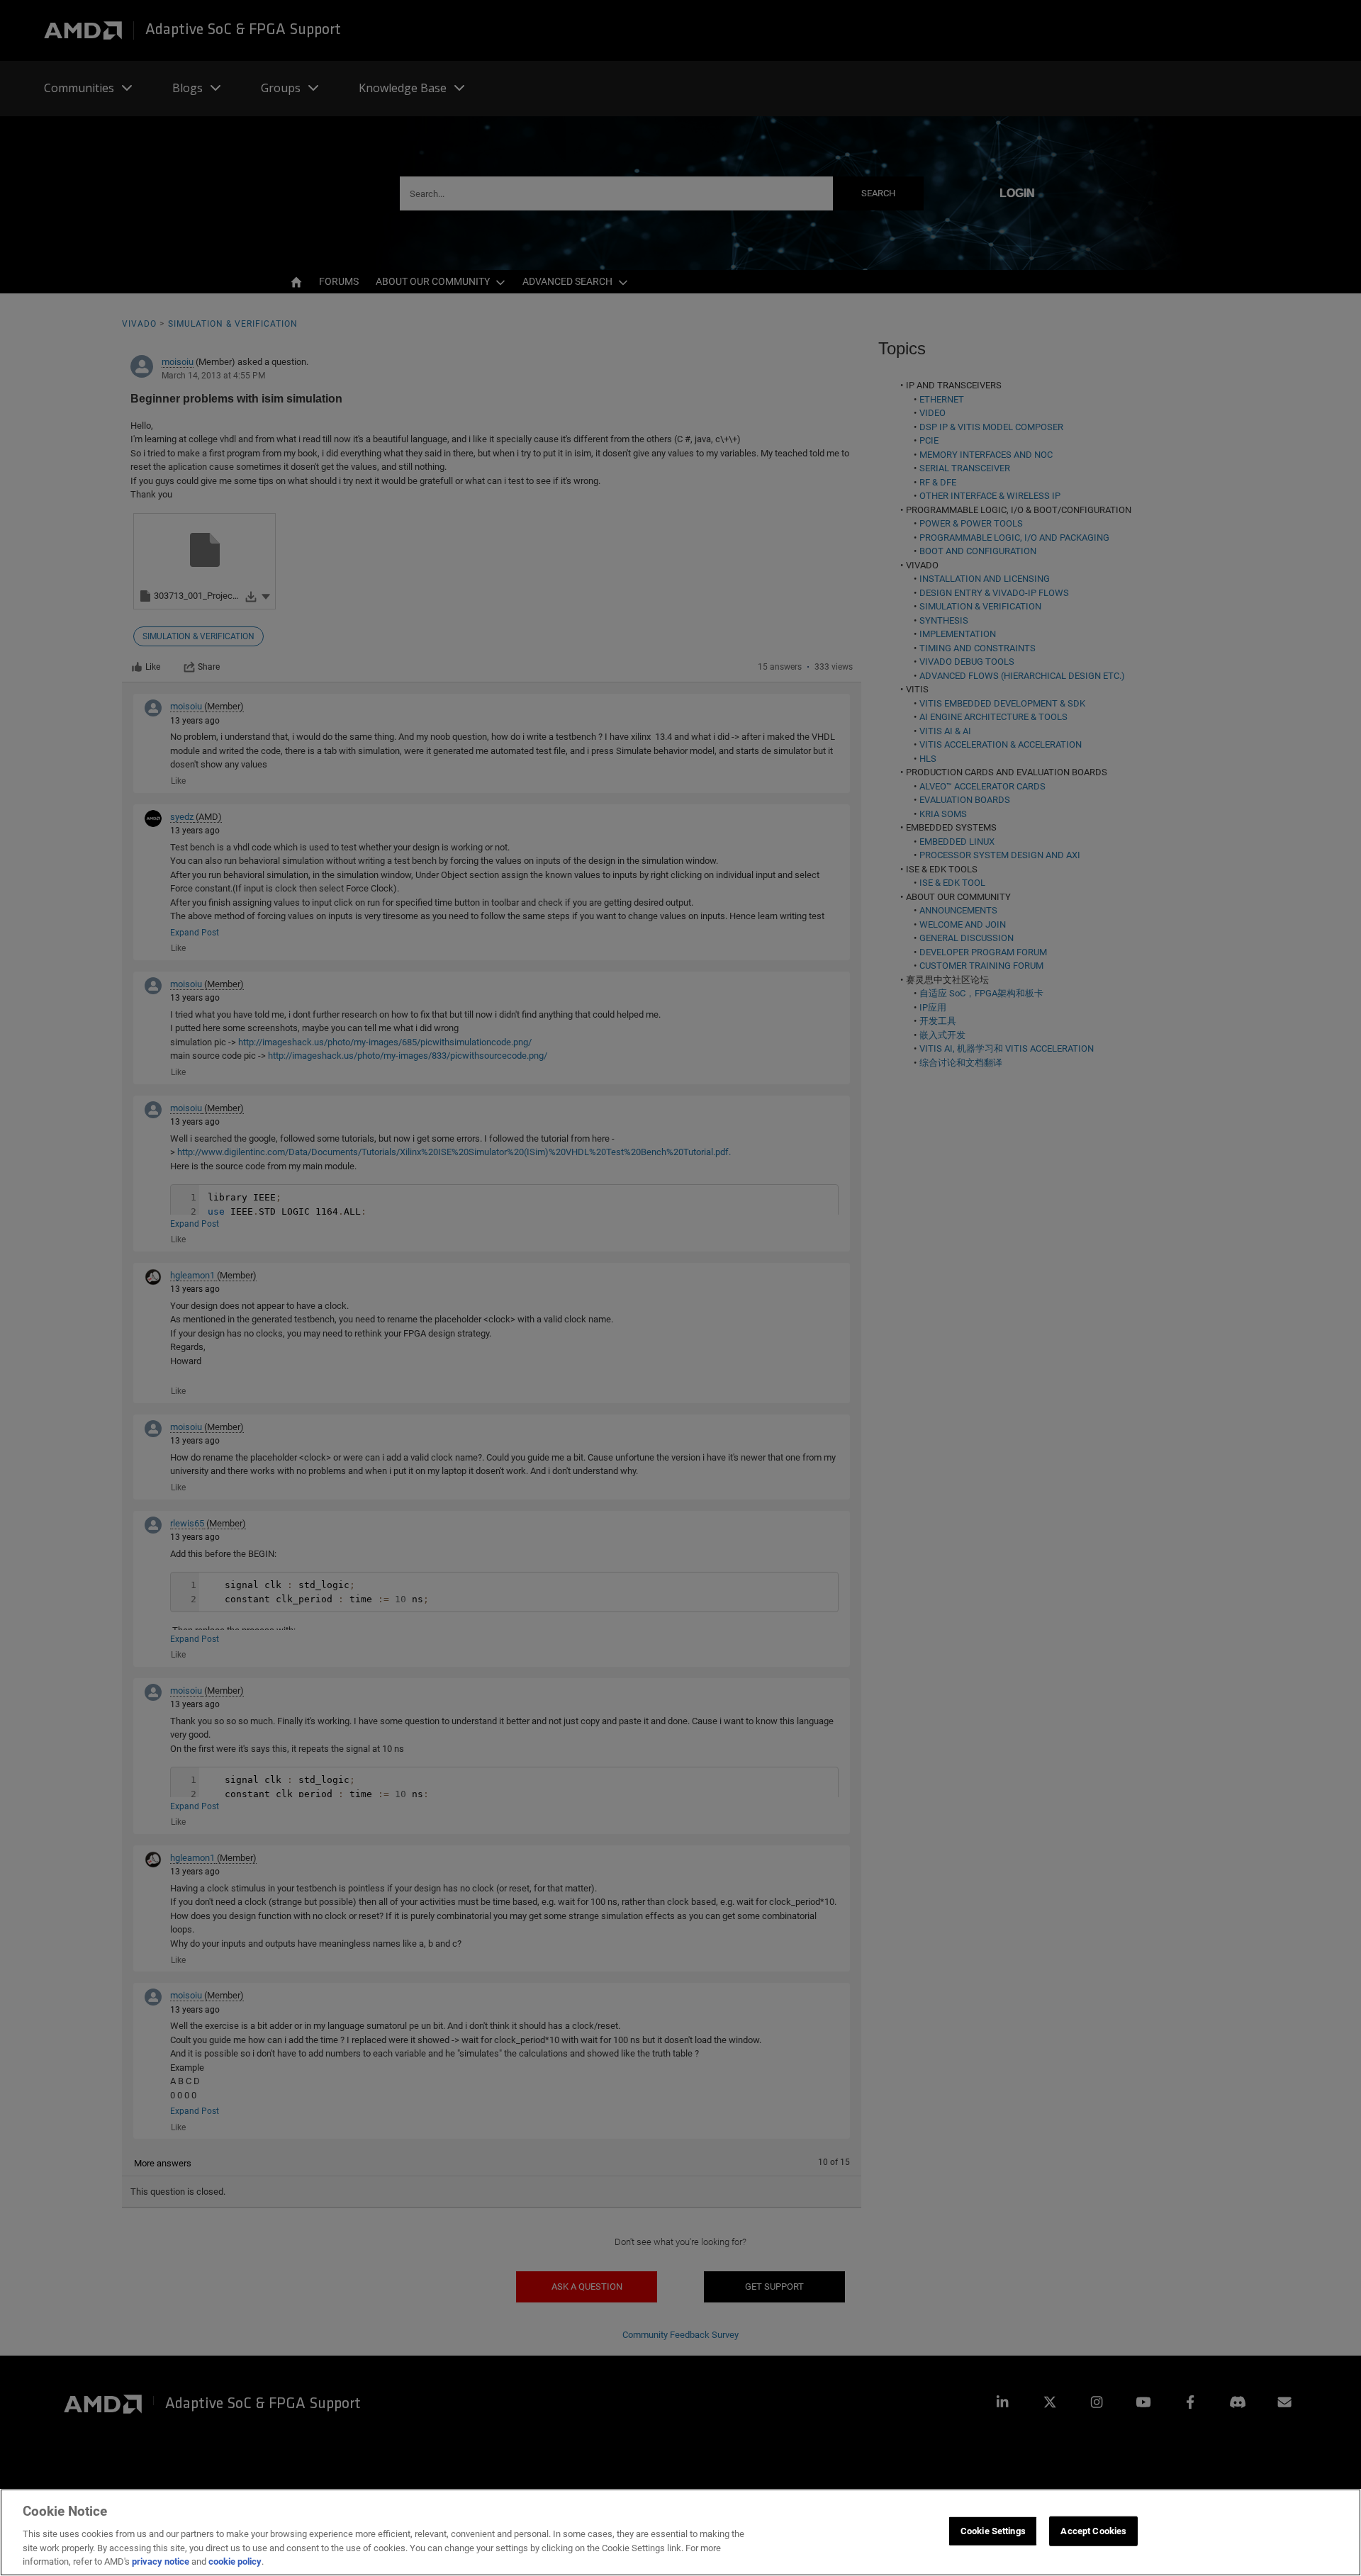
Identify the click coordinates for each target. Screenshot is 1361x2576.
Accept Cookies (1093, 2531)
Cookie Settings (993, 2531)
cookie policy (235, 2561)
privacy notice (161, 2561)
